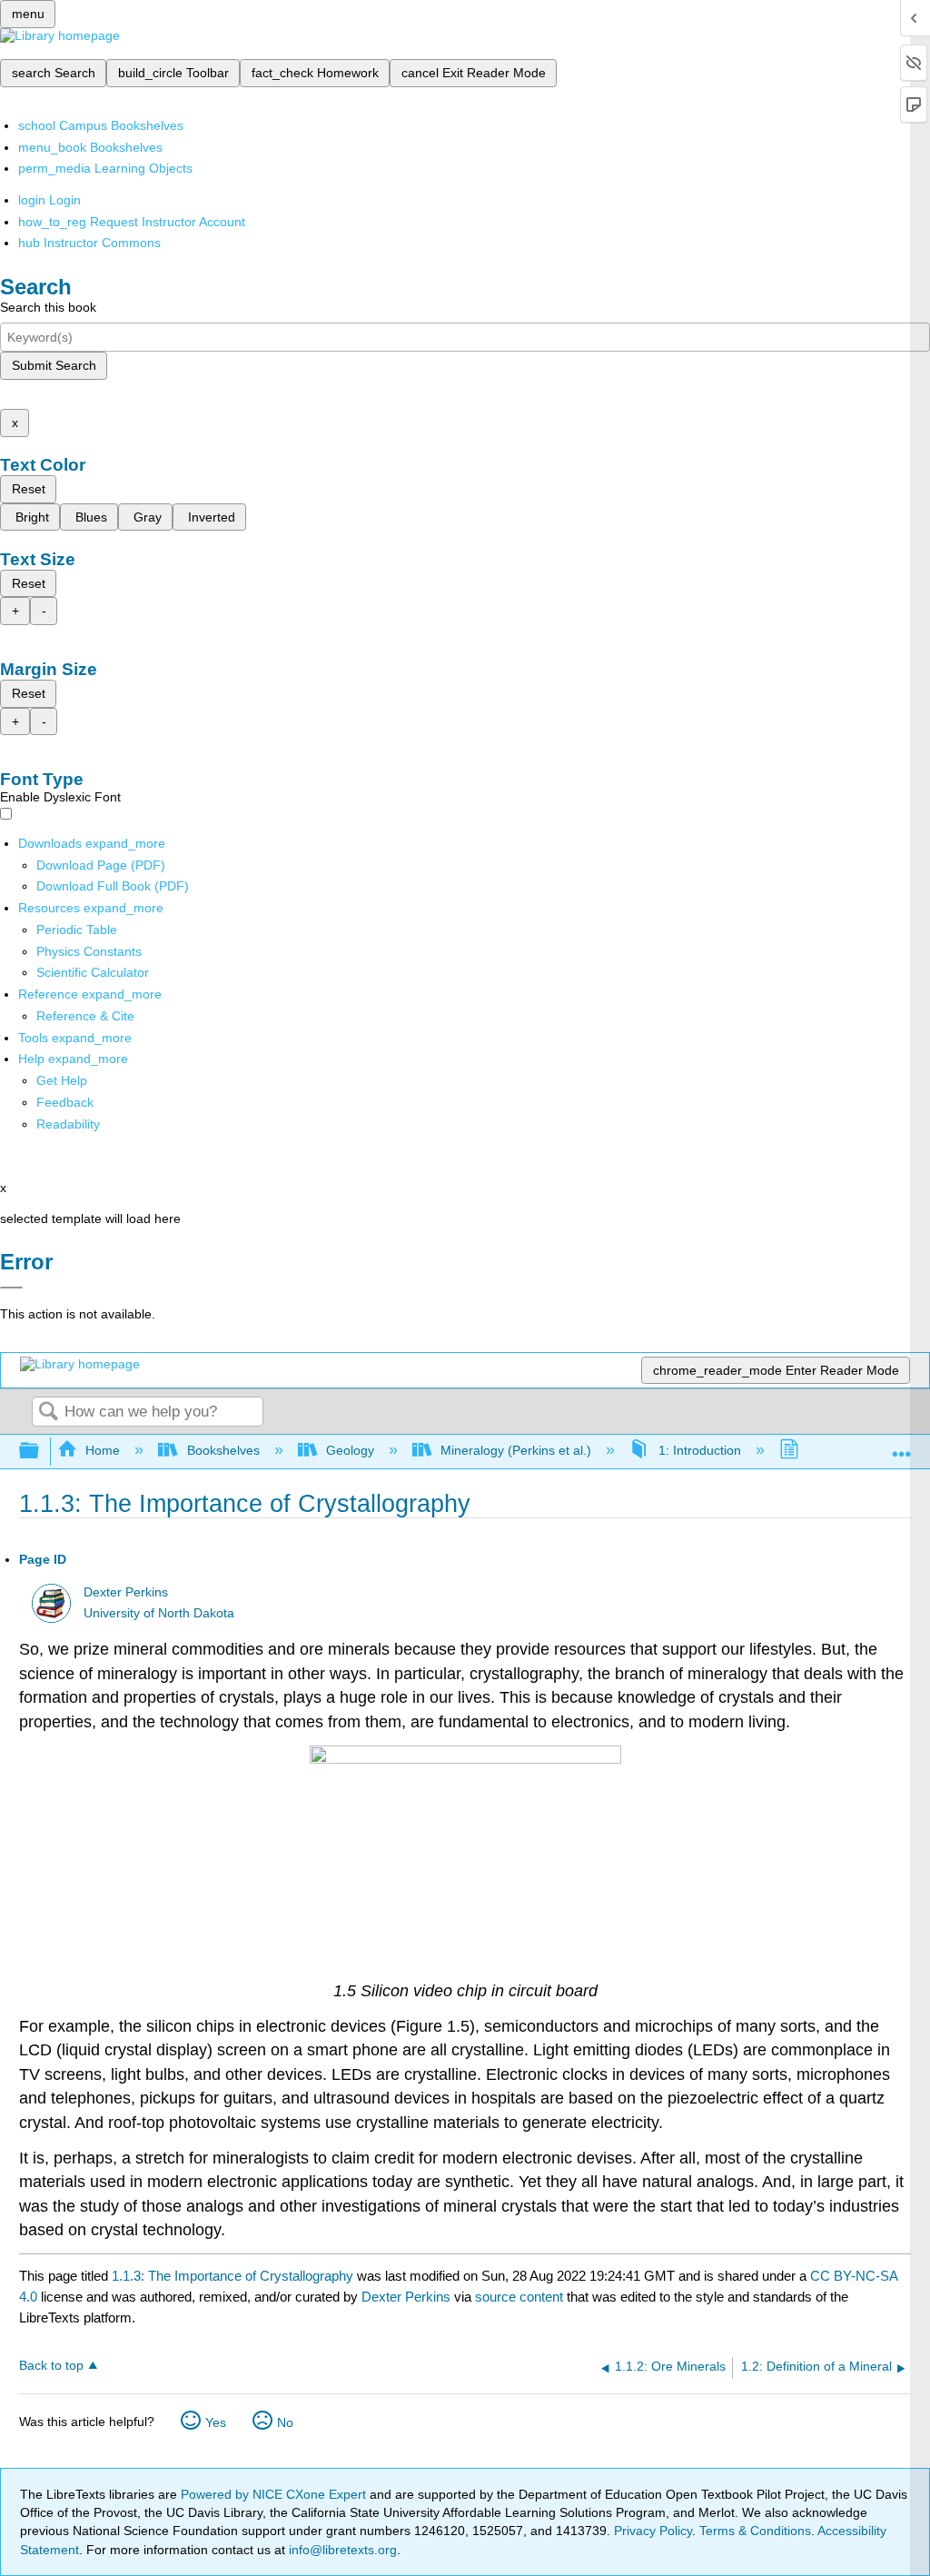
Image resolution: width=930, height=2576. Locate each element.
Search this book (48, 307)
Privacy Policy (653, 2531)
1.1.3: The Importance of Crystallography (232, 2276)
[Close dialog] (11, 1288)
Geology (350, 1450)
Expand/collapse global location (902, 1446)
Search (48, 1412)
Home (103, 1450)
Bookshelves (223, 1450)
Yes (216, 2422)
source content (519, 2297)
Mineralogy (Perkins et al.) (516, 1450)
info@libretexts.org (341, 2550)
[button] (65, 1102)
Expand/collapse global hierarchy (41, 1452)
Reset (29, 489)
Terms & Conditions (755, 2531)
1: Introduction (699, 1450)
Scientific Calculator (93, 972)
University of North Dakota (159, 1613)
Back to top (51, 2366)
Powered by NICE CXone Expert (275, 2494)
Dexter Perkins (126, 1592)
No (285, 2422)
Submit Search (54, 365)
